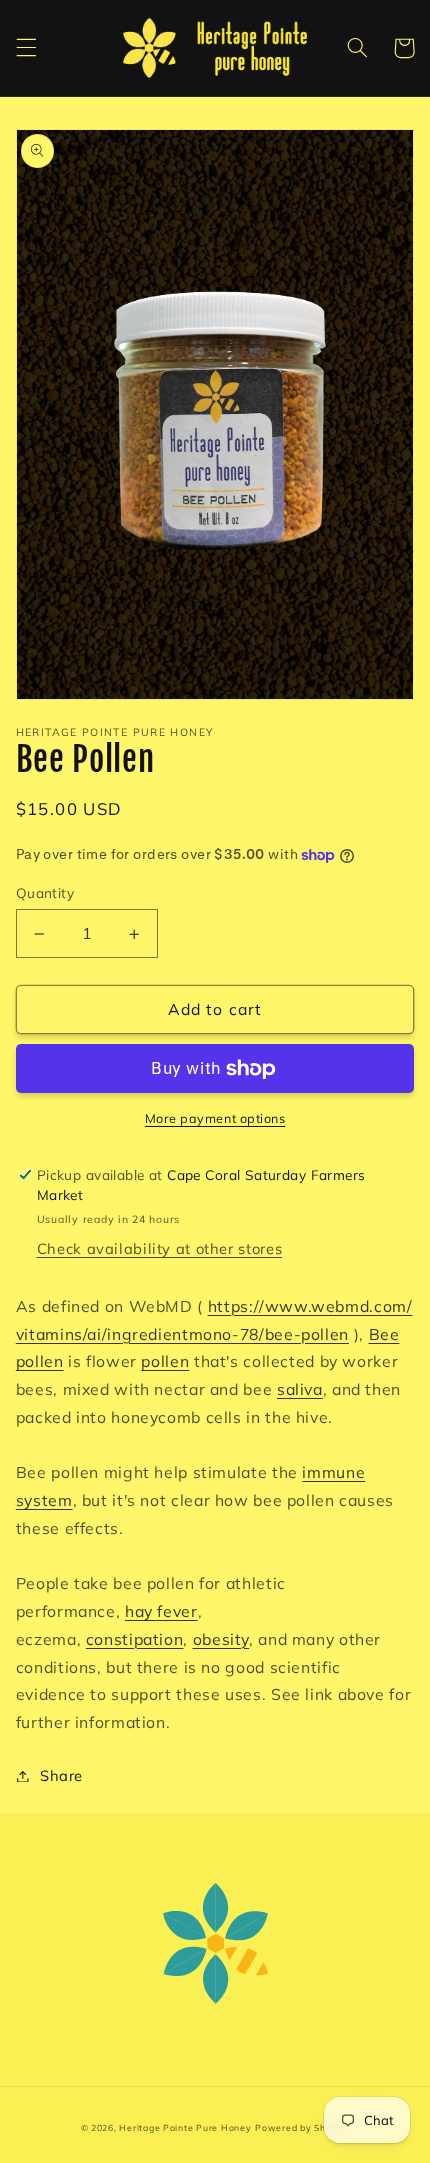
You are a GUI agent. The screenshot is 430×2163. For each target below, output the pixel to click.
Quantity (45, 892)
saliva (300, 1389)
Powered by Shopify (302, 2127)
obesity (221, 1639)
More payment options (215, 1118)
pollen (165, 1361)
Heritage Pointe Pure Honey (185, 2127)
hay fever (161, 1611)
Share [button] (61, 1775)
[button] (26, 48)
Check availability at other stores (159, 1248)
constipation (135, 1639)
